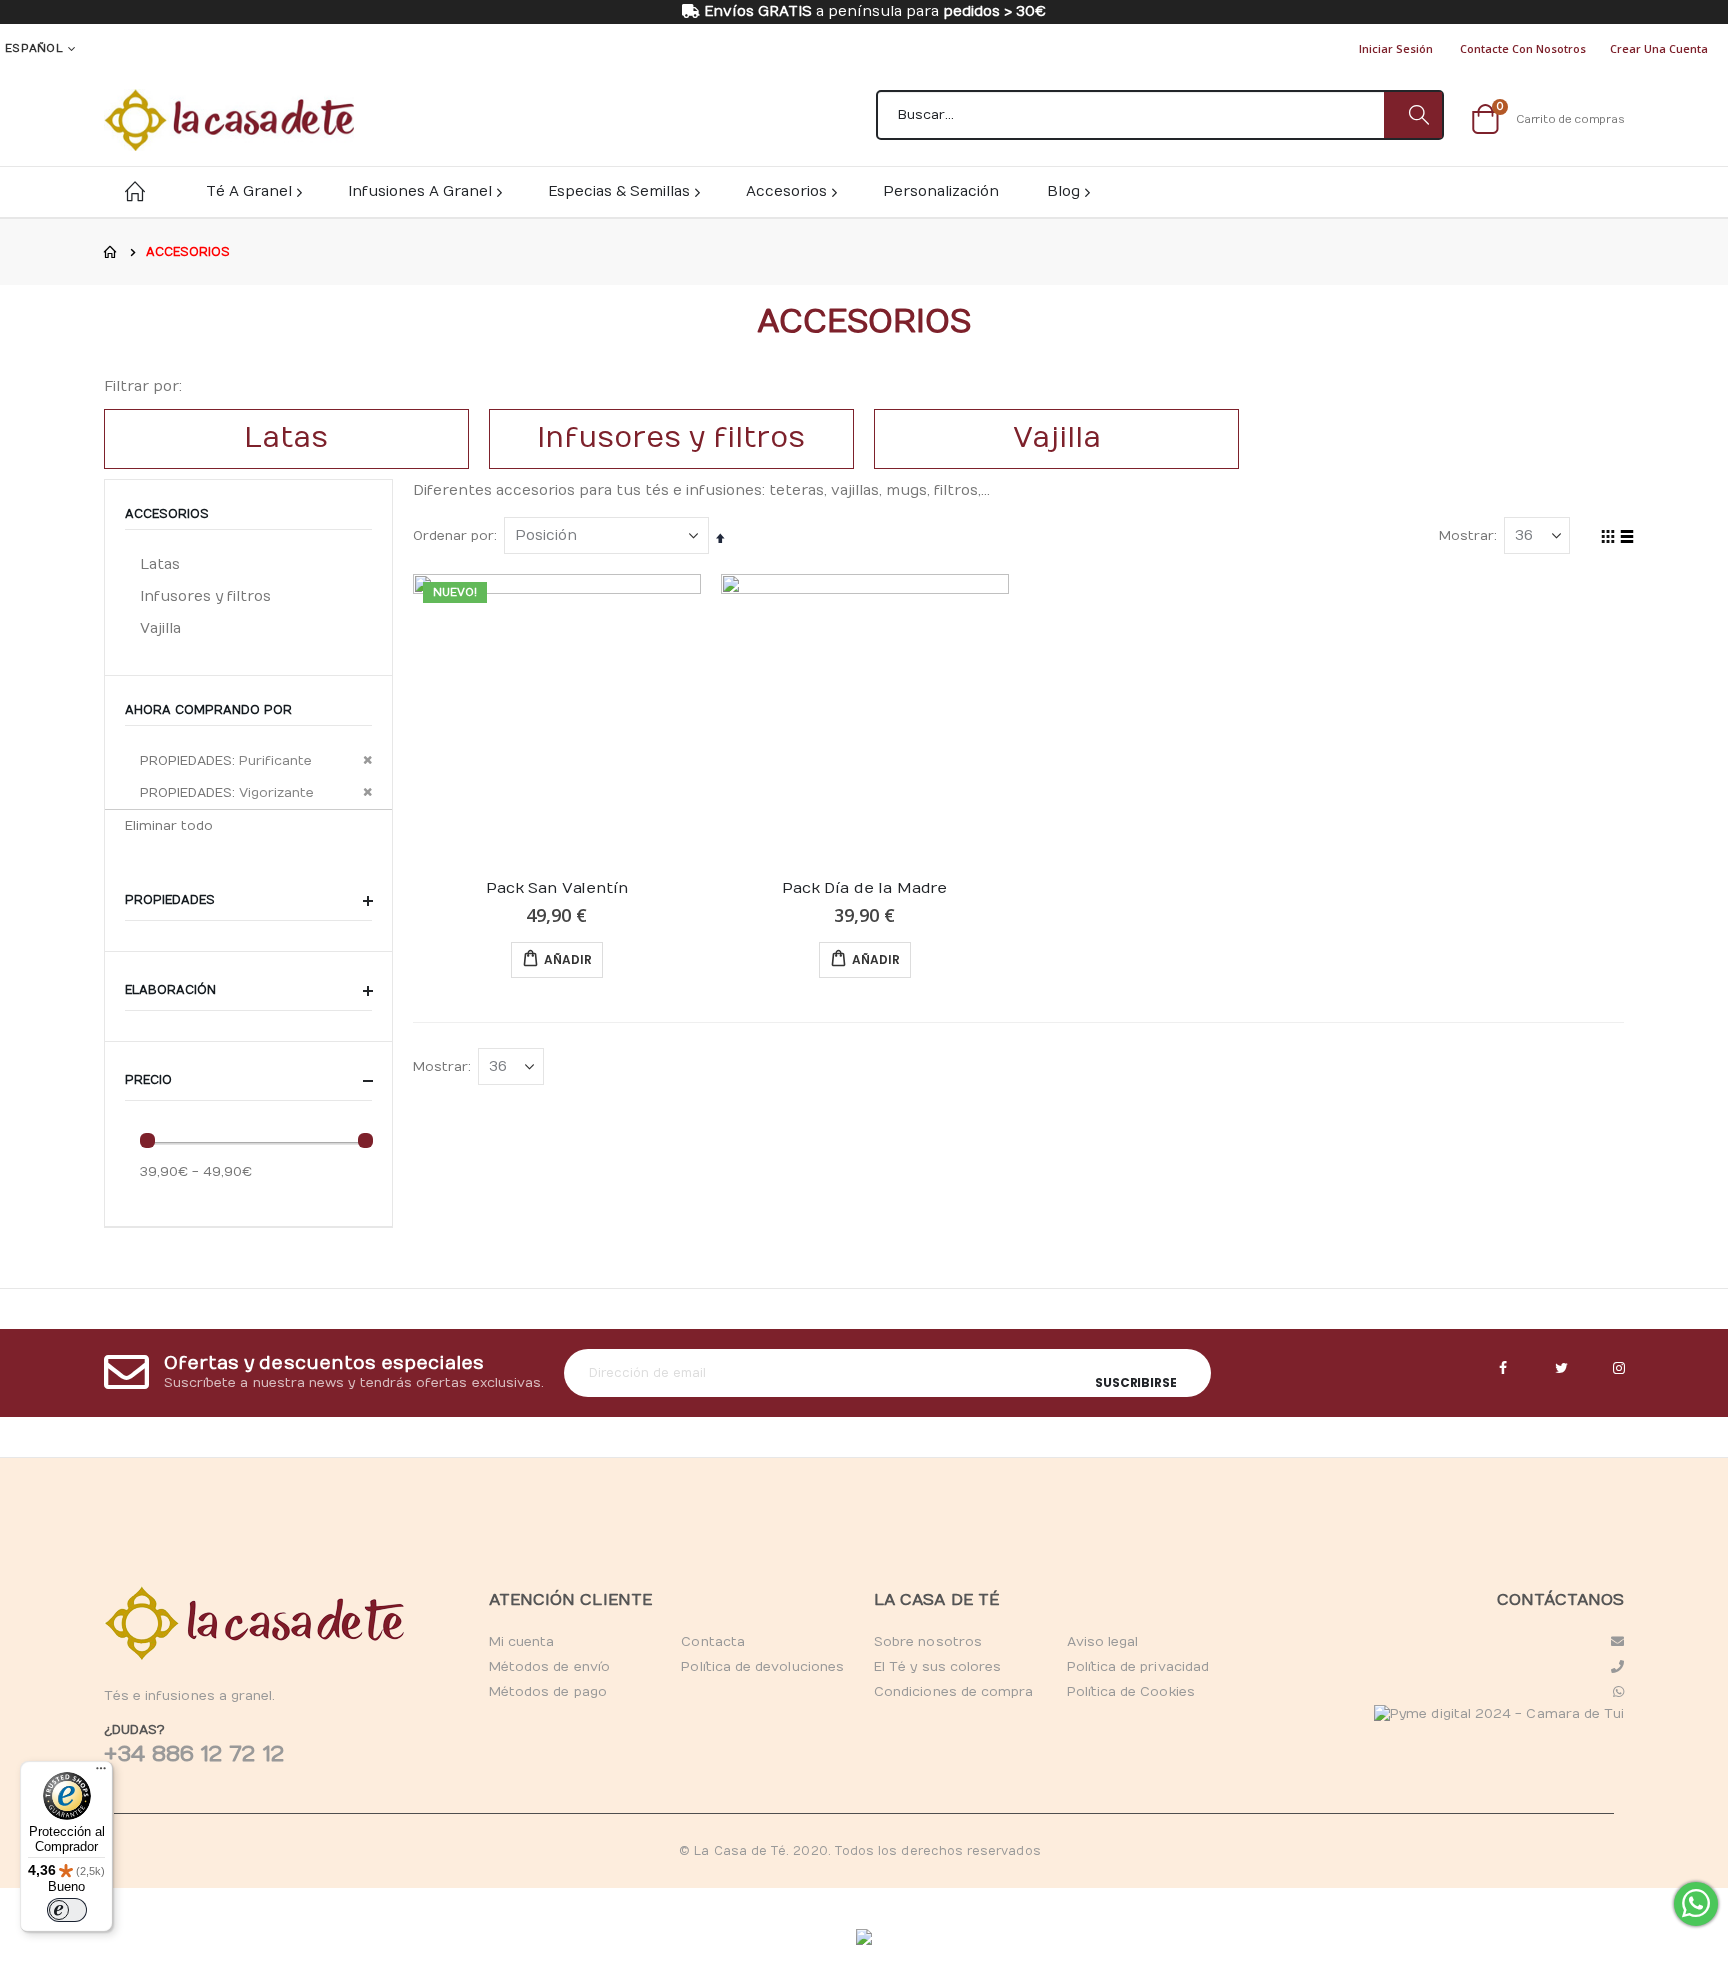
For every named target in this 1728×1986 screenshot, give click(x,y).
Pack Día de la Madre (864, 888)
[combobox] (1160, 115)
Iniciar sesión (1396, 48)
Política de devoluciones (762, 1667)
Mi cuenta (522, 1642)
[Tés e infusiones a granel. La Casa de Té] (229, 120)
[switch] (67, 1910)
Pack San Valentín (556, 888)
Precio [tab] (150, 1080)
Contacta (713, 1642)
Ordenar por (453, 536)
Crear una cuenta (1659, 48)
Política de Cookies (1131, 1692)
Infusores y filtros (205, 596)
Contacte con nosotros (1523, 48)
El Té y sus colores (937, 1667)
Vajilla (160, 628)
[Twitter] (1561, 1369)
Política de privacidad (1138, 1667)
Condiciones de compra (953, 1692)
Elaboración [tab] (172, 990)
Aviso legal (1103, 1642)
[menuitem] (1067, 191)
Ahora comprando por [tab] (208, 710)
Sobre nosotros (928, 1642)
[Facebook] (1503, 1369)
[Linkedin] (1619, 1369)
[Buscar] (1413, 115)
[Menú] (101, 1773)
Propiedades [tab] (172, 900)
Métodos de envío (549, 1667)
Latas (160, 564)
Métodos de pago (548, 1692)
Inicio (111, 252)
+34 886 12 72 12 (194, 1754)
